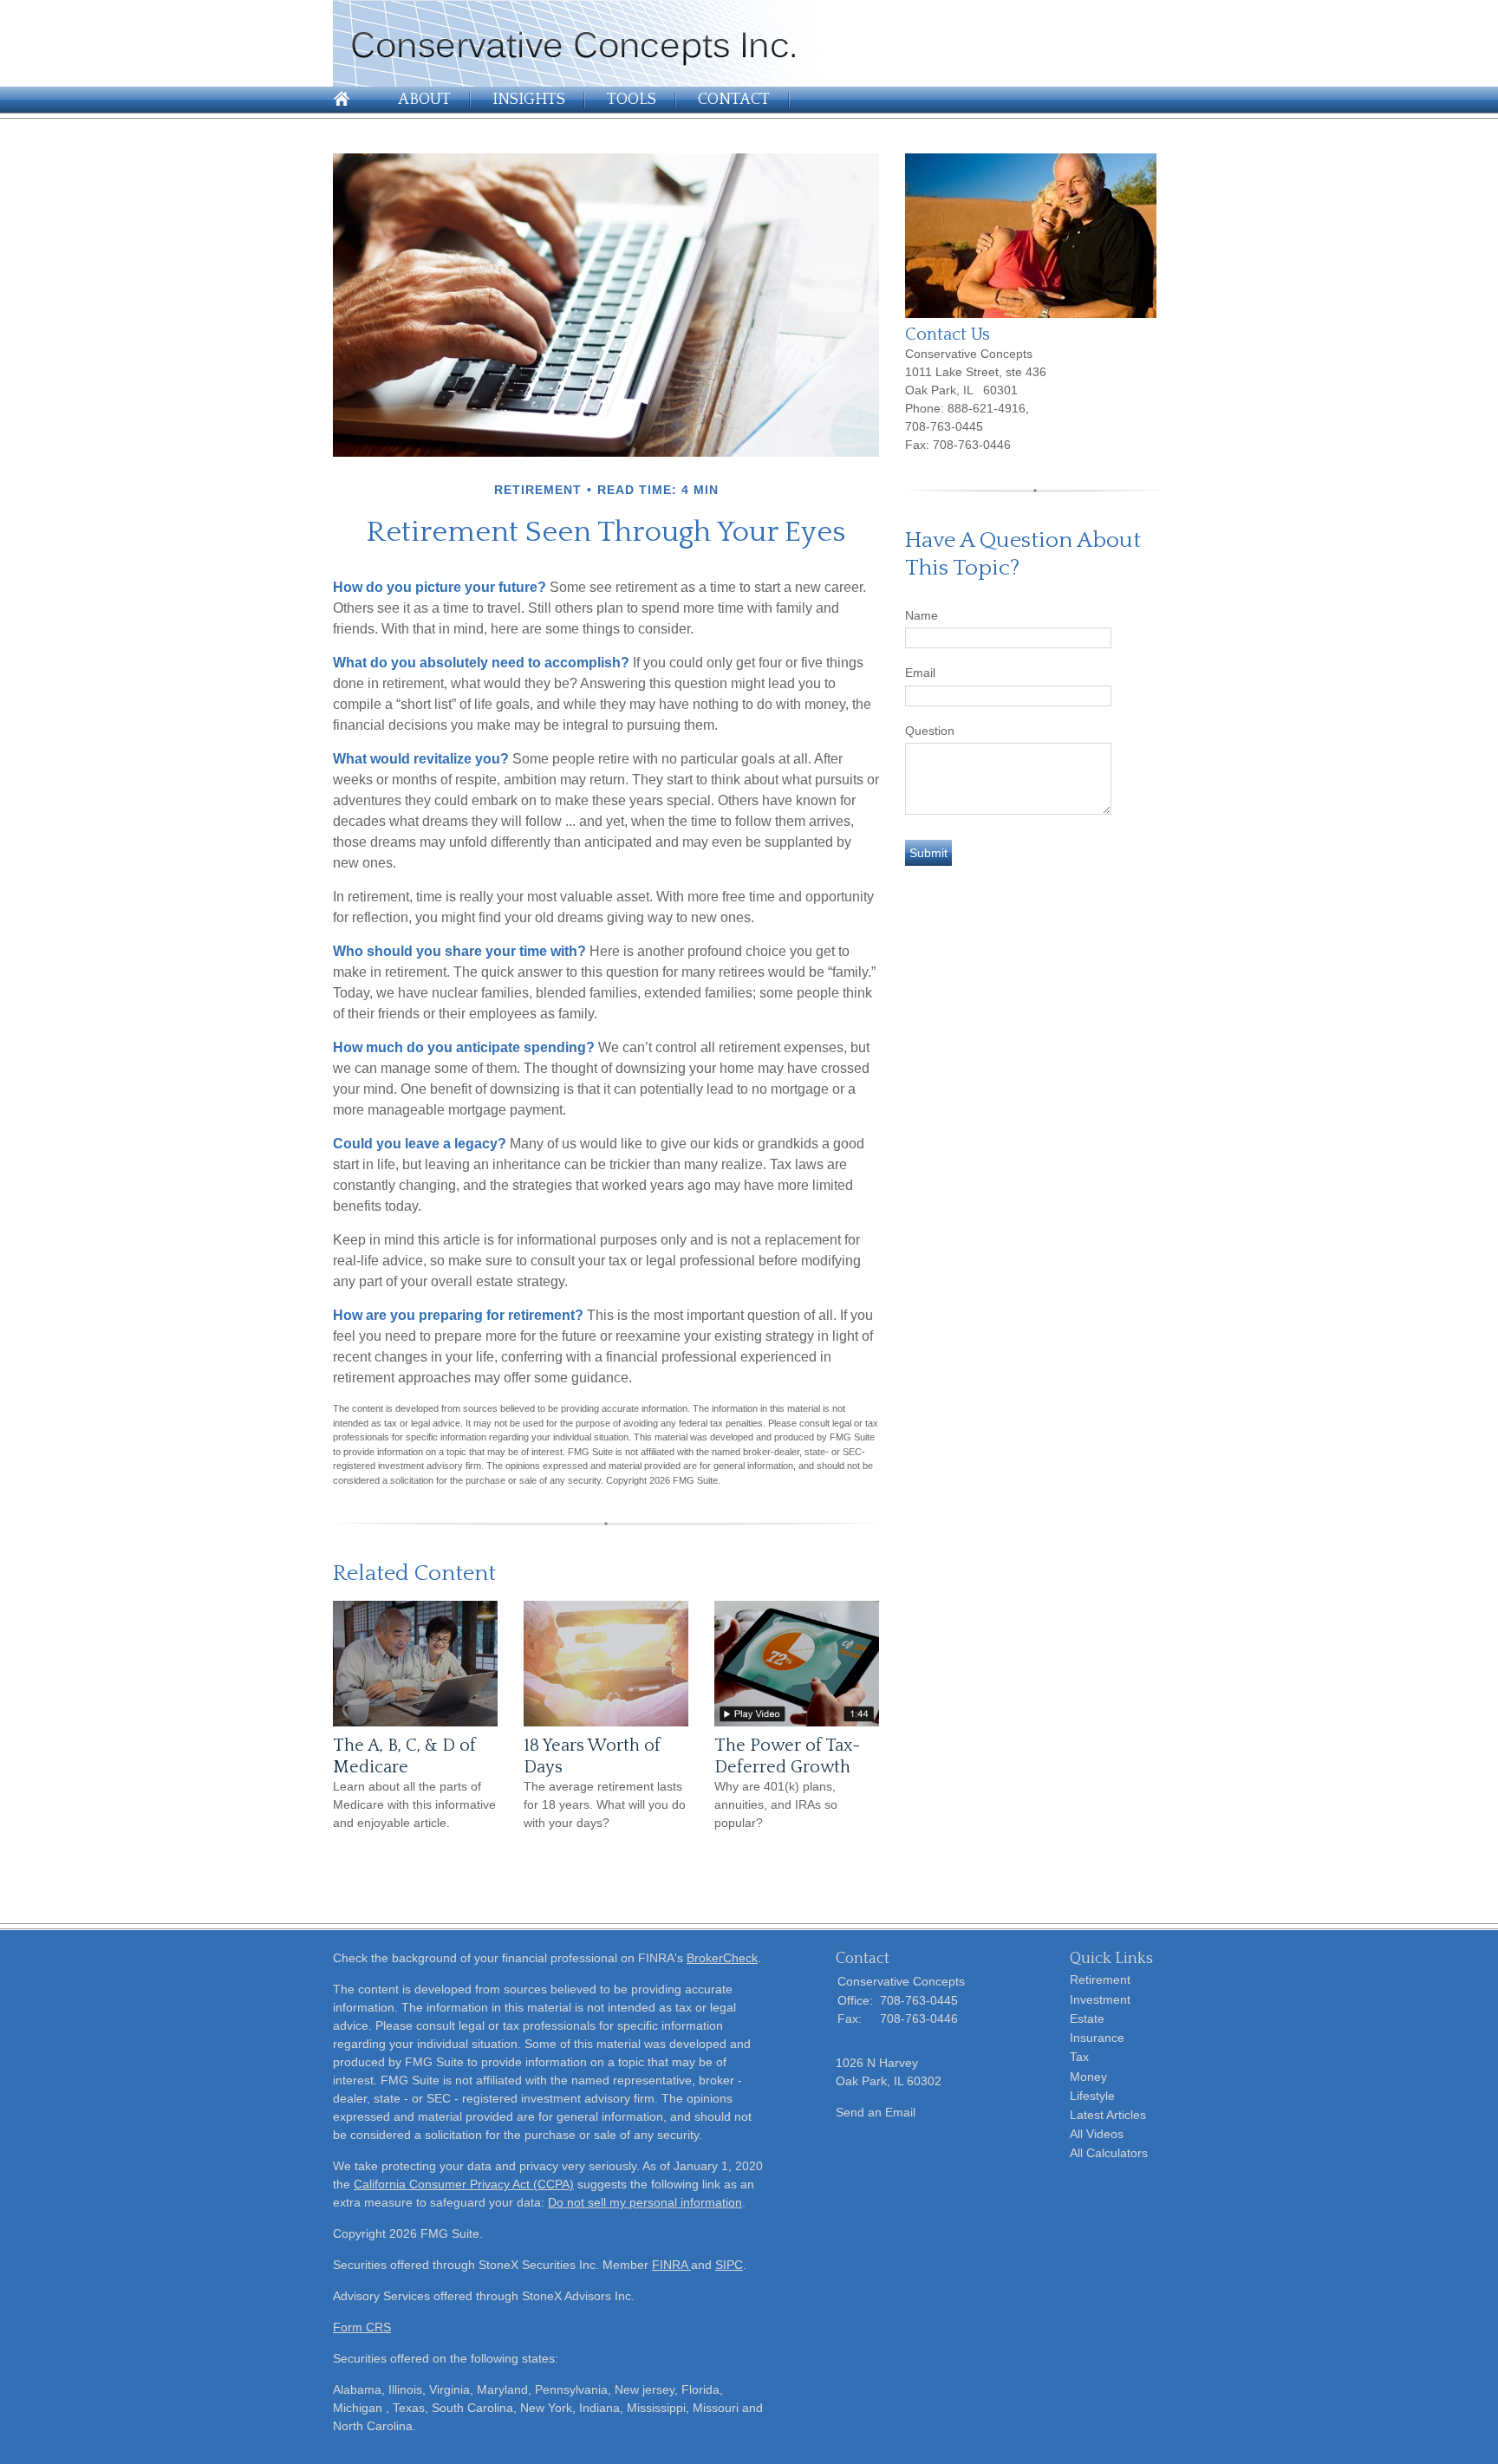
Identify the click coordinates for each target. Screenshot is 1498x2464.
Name (922, 615)
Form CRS (362, 2327)
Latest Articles (1108, 2115)
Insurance (1097, 2038)
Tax (1079, 2057)
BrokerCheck (722, 1958)
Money (1088, 2077)
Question (930, 731)
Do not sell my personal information (645, 2202)
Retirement (1100, 1980)
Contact (734, 100)
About (424, 100)
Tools (632, 100)
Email (920, 673)
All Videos (1097, 2134)
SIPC (729, 2265)
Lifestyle (1092, 2096)
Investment (1100, 1999)
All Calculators (1109, 2153)
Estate (1087, 2019)
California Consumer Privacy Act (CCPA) (464, 2184)
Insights (529, 100)
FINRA (671, 2265)
